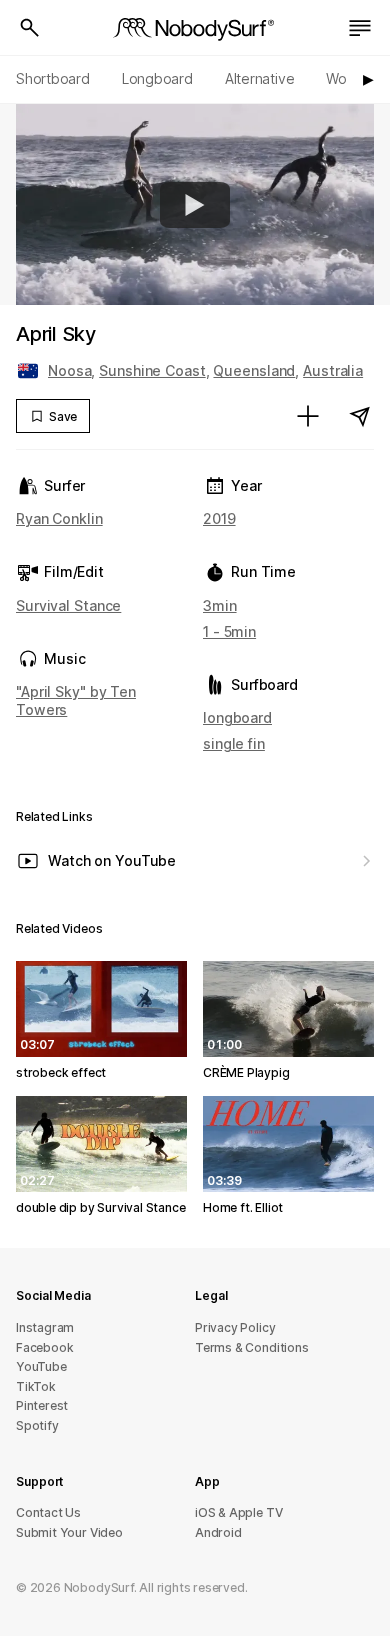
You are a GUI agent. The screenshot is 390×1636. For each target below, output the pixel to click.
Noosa (69, 370)
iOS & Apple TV (238, 1512)
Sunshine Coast (152, 370)
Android (218, 1532)
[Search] (30, 28)
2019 (219, 518)
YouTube (41, 1366)
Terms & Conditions (252, 1347)
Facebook (44, 1347)
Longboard (157, 78)
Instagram (45, 1327)
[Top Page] (195, 28)
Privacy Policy (235, 1327)
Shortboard (53, 78)
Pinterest (42, 1405)
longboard (237, 717)
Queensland (254, 370)
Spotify (37, 1425)
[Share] (360, 416)
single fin (234, 743)
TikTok (36, 1386)
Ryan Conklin (59, 518)
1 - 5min (229, 631)
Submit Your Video (69, 1532)
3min (220, 605)
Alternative (260, 78)
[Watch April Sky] (195, 205)
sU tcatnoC (48, 1512)
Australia (333, 370)
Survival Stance (68, 605)
